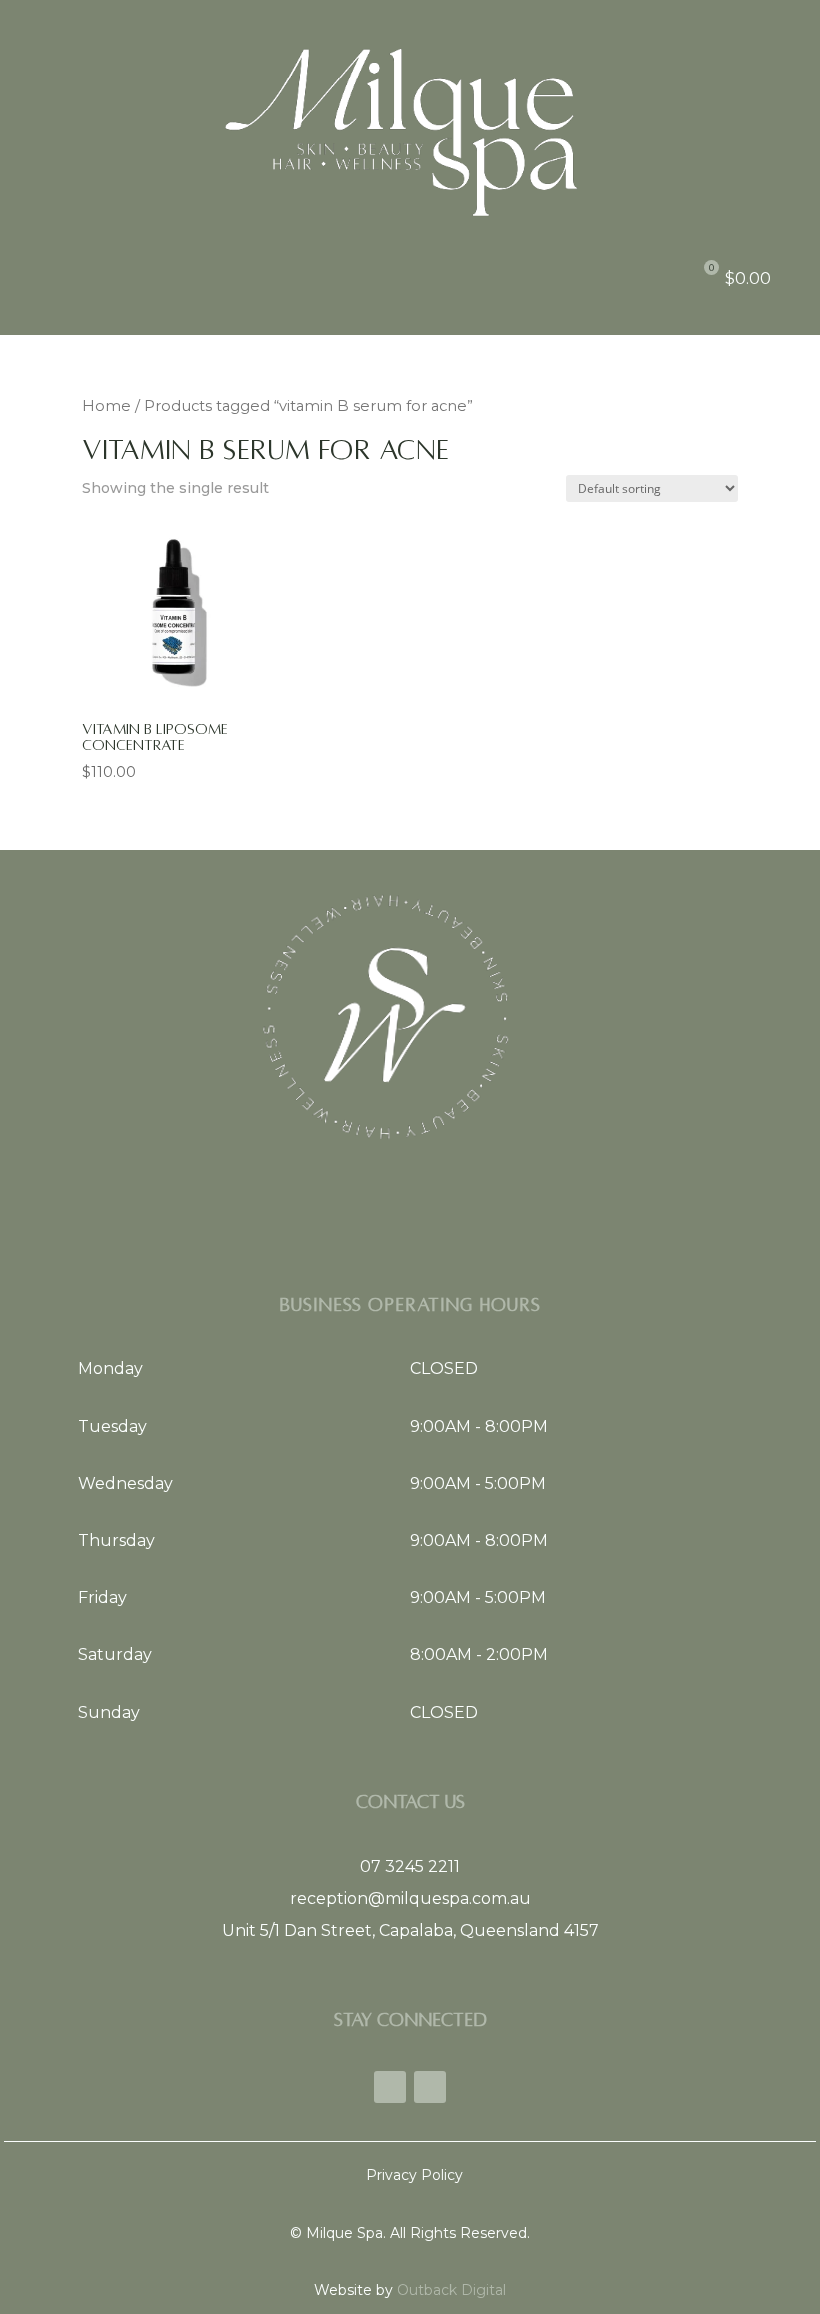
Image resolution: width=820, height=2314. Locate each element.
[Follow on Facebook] (390, 2087)
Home (106, 406)
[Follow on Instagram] (430, 2087)
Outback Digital (449, 2290)
